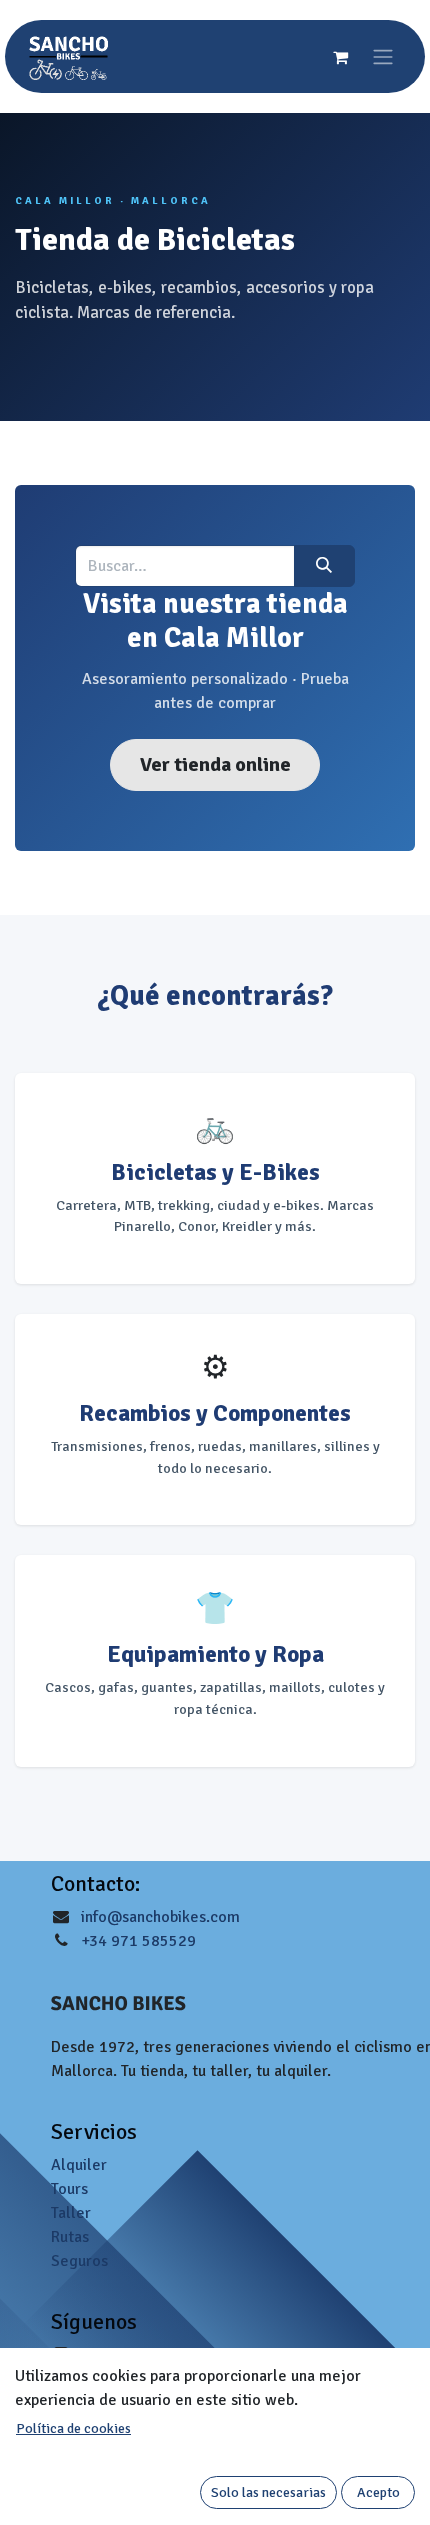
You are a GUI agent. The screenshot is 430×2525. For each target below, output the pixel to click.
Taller (71, 2213)
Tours (69, 2189)
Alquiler (79, 2165)
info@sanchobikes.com (160, 1917)
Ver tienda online (215, 764)
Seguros (79, 2261)
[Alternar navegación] (383, 56)
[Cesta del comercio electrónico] (340, 57)
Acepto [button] (378, 2492)
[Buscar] (324, 566)
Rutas (70, 2237)
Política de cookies (73, 2428)
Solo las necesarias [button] (268, 2492)
